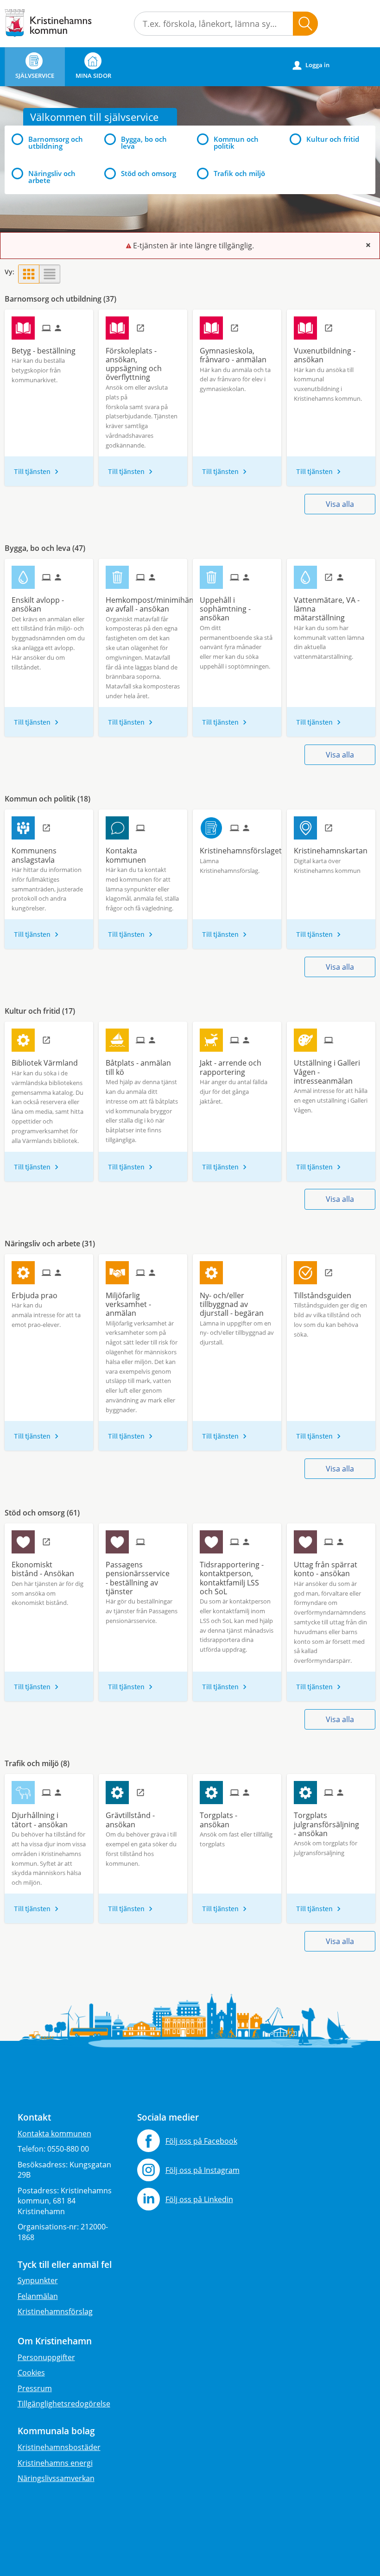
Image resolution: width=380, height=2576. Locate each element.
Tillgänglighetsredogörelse (64, 2404)
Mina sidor (93, 76)
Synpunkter (38, 2280)
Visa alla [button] (340, 504)
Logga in (311, 65)
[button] (305, 24)
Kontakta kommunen (54, 2134)
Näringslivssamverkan (56, 2478)
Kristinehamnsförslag (55, 2311)
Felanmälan (38, 2296)
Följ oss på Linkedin (199, 2199)
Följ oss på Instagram (203, 2170)
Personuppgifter (46, 2357)
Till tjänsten (32, 471)
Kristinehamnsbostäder (59, 2447)
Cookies (31, 2373)
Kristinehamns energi (55, 2463)
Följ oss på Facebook (201, 2141)
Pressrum (35, 2388)
